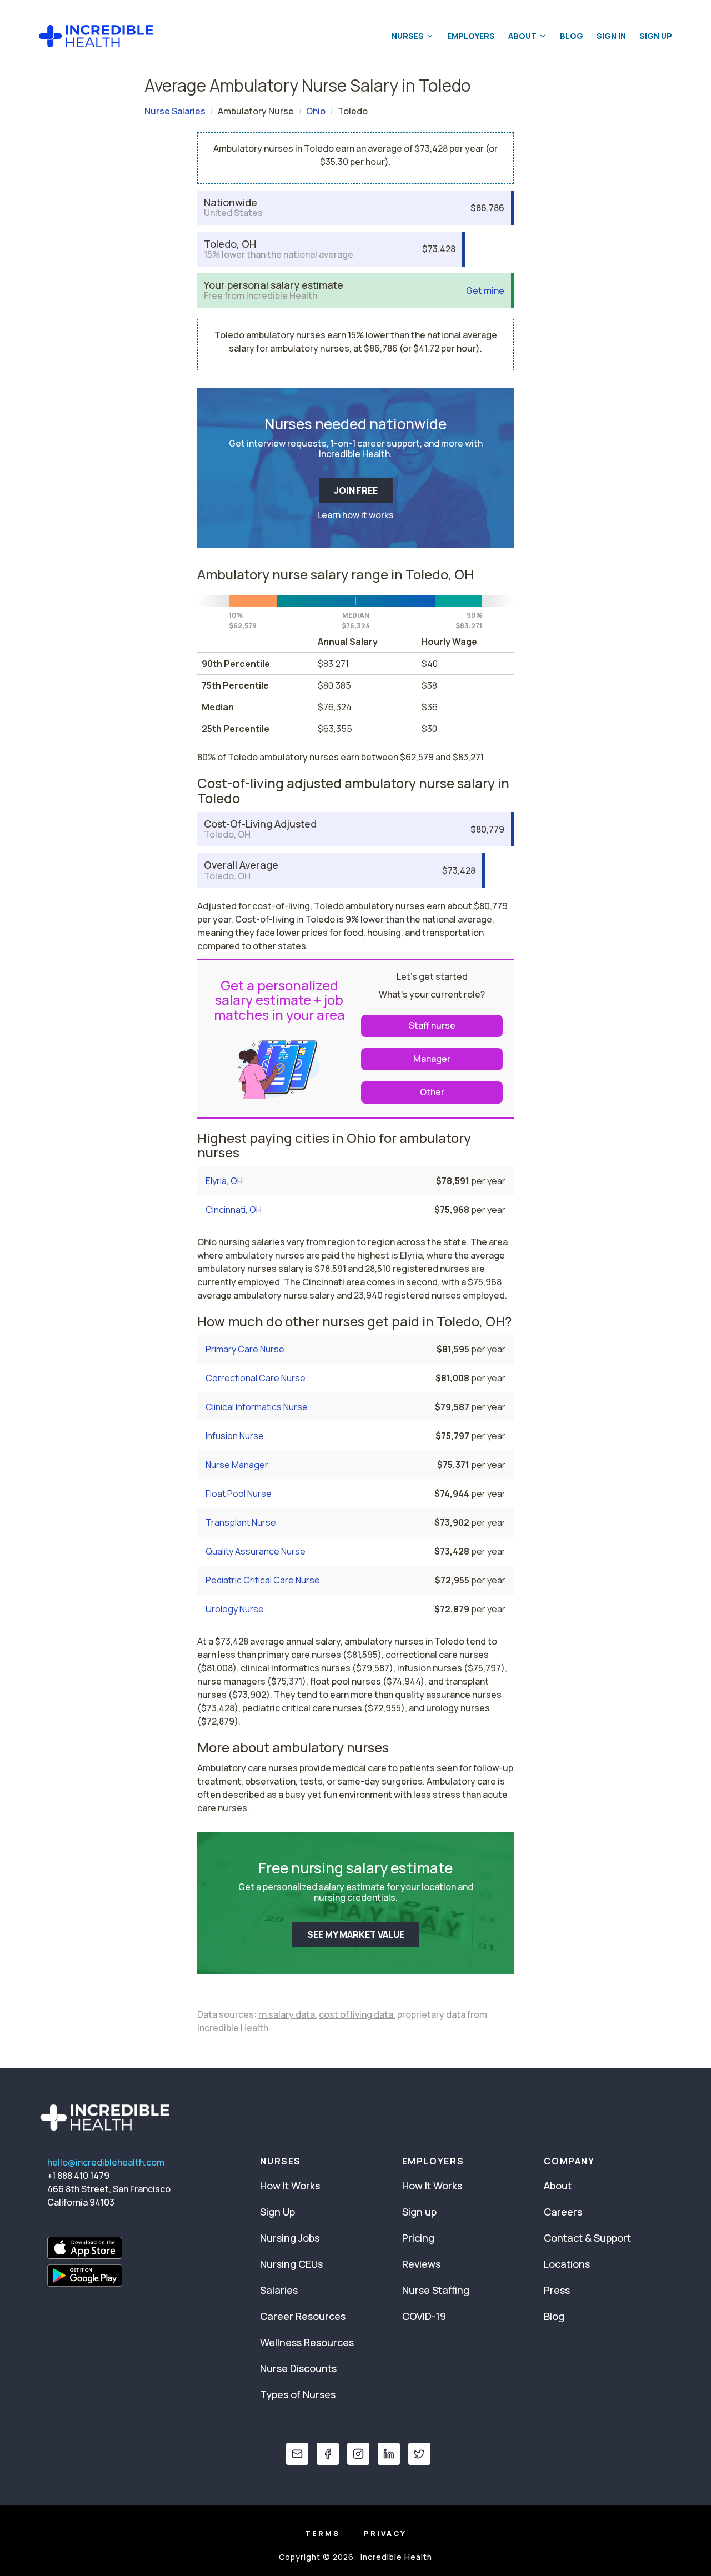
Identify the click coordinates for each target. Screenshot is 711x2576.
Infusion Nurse (235, 1436)
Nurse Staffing (436, 2290)
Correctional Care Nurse (256, 1378)
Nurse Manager (237, 1465)
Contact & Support (587, 2238)
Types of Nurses (298, 2394)
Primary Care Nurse (245, 1349)
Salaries (279, 2290)
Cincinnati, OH (234, 1210)
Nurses (408, 36)
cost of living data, (357, 2014)
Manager (432, 1059)
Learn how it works (355, 515)
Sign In (611, 36)
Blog (572, 36)
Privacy (385, 2533)
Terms (322, 2533)
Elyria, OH (224, 1181)
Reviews (421, 2264)
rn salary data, (288, 2014)
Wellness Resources (307, 2342)
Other (432, 1092)
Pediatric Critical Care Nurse (263, 1580)
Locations (567, 2264)
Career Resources (303, 2316)
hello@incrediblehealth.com (106, 2162)
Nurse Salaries (175, 111)
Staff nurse (432, 1025)
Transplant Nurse (241, 1522)
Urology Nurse (235, 1609)
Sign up (419, 2212)
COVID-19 (424, 2316)
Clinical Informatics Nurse (257, 1407)
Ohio (316, 111)
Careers (563, 2212)
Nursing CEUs (291, 2264)
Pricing (418, 2238)
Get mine (485, 291)
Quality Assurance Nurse (256, 1551)
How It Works (290, 2186)
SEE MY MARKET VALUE (356, 1934)
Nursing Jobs (290, 2238)
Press (557, 2290)
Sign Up (656, 36)
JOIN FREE (356, 490)
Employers (471, 36)
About (522, 36)
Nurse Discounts (298, 2368)
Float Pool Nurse (239, 1494)
